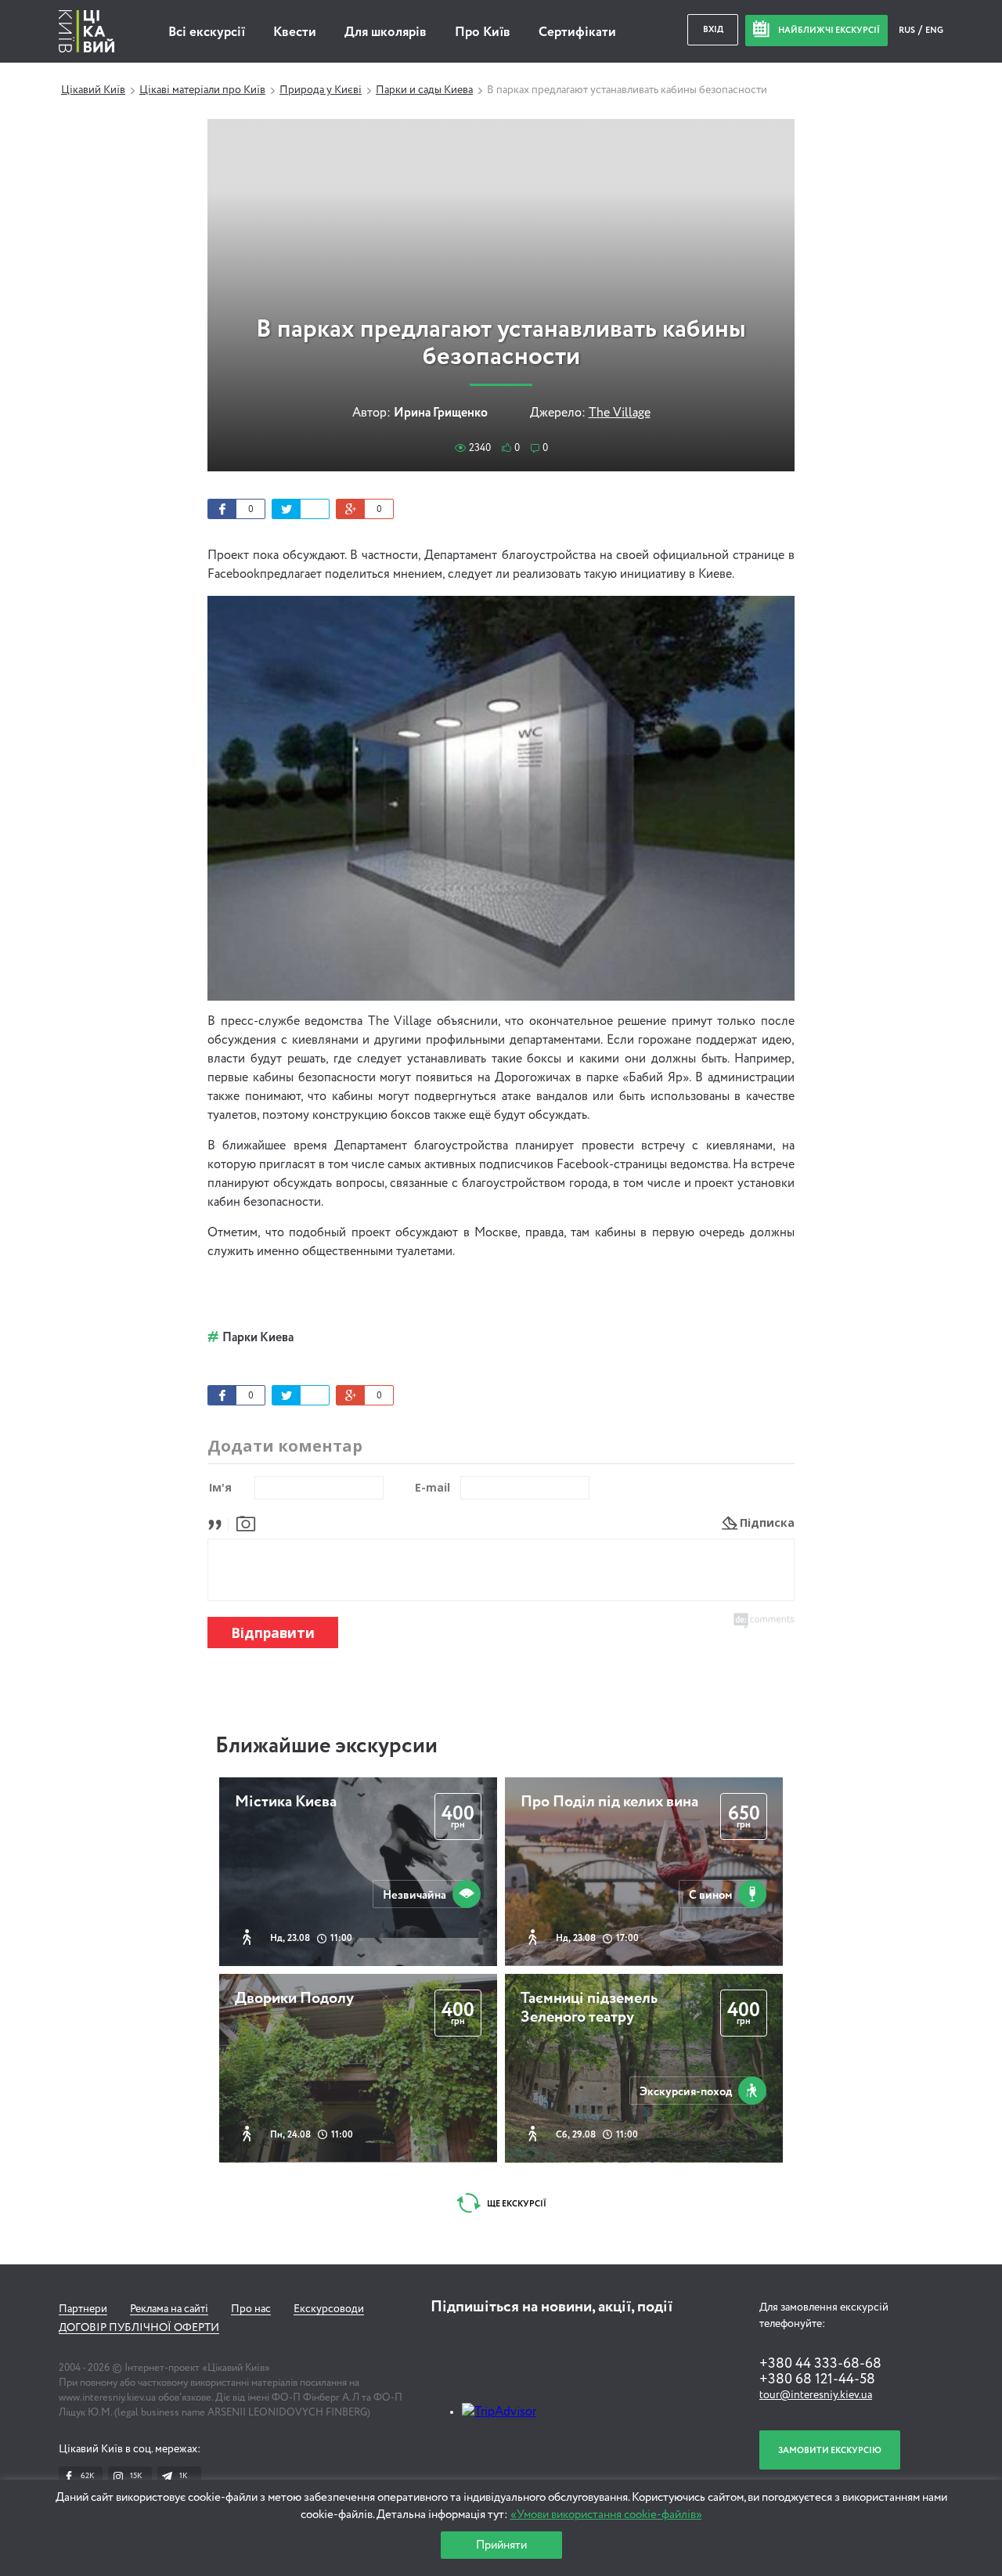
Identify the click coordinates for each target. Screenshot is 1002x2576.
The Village (620, 413)
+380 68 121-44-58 (817, 2379)
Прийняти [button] (501, 2545)
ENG (934, 30)
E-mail (433, 1487)
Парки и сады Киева (424, 90)
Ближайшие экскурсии (326, 1746)
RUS (908, 30)
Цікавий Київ (93, 90)
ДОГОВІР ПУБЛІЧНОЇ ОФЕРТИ (139, 2328)
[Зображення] (246, 1523)
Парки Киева (258, 1338)
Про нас (251, 2309)
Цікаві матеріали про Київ (202, 90)
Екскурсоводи (329, 2309)
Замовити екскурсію (830, 2450)
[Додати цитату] (219, 1523)
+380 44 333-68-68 (820, 2364)
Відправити (273, 1633)
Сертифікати (577, 32)
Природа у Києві (321, 90)
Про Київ (483, 32)
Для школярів (386, 32)
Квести (295, 32)
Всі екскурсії (207, 32)
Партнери (83, 2309)
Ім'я (220, 1487)
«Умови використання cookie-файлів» (606, 2515)
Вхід (713, 29)
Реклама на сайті (169, 2309)
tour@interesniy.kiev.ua (816, 2395)
